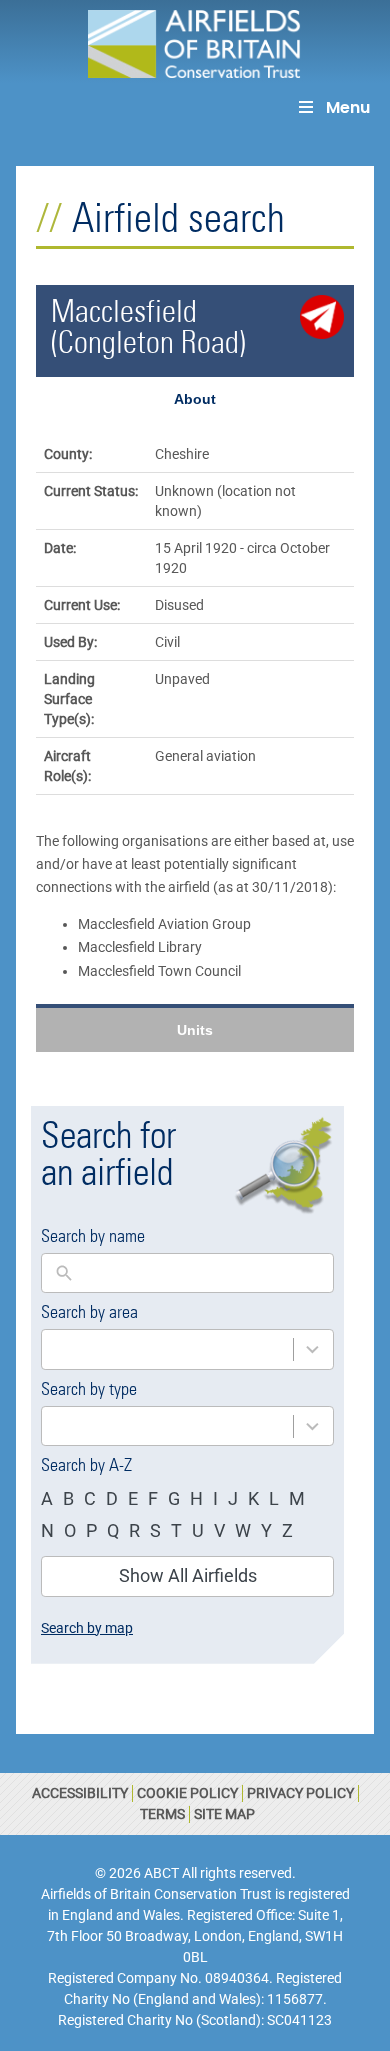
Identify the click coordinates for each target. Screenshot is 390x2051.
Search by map (87, 1628)
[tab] (195, 399)
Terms (162, 1814)
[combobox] (167, 1349)
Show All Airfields (188, 1575)
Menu (348, 107)
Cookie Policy (187, 1793)
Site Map (224, 1814)
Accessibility (80, 1793)
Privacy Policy (300, 1793)
